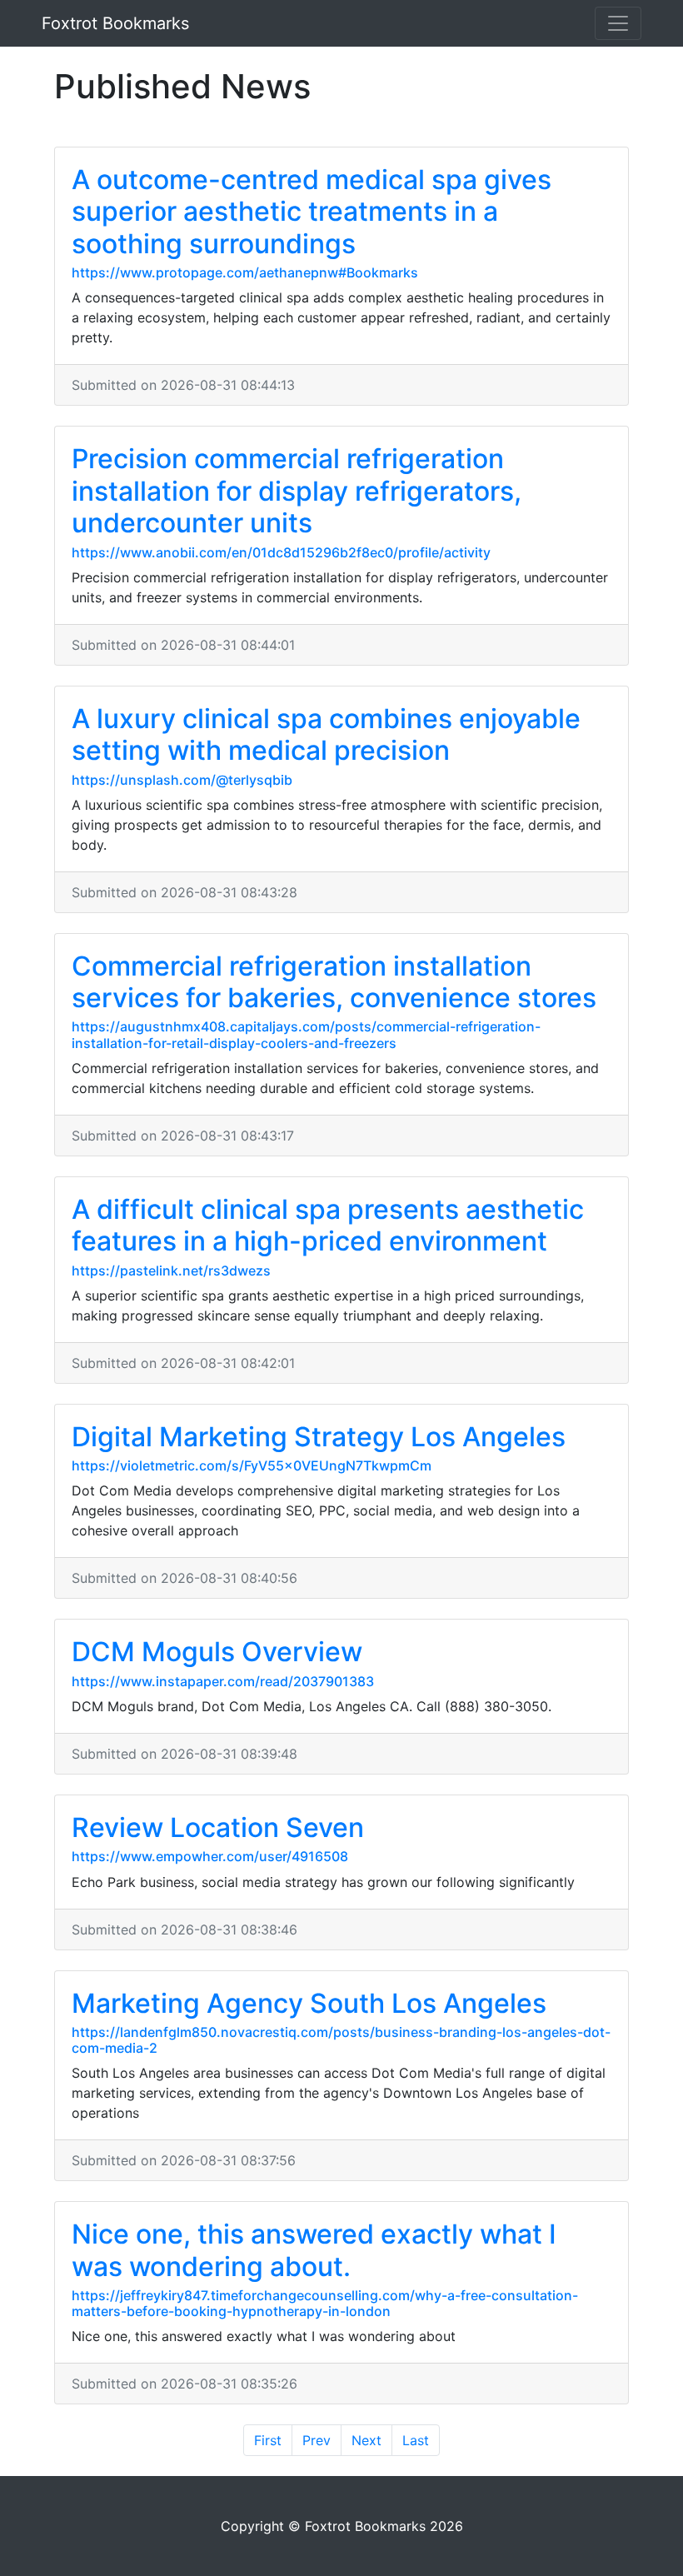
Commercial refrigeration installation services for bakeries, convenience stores (334, 982)
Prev (317, 2440)
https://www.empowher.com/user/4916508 (210, 1856)
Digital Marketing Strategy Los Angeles (319, 1437)
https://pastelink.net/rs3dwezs (171, 1271)
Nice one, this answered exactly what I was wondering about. (314, 2250)
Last (416, 2440)
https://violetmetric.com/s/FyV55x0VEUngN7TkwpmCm (252, 1465)
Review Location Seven (218, 1827)
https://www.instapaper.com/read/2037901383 (223, 1681)
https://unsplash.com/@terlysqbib (182, 780)
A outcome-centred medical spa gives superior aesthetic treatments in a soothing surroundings (312, 212)
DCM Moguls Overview (217, 1652)
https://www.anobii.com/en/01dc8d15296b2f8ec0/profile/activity (281, 552)
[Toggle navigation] (618, 23)
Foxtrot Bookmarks (115, 23)
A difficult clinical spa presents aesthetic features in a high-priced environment (328, 1225)
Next (366, 2440)
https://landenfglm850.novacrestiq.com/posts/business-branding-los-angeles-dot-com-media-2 (341, 2040)
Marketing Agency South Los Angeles (309, 2003)
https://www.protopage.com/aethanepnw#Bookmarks (245, 272)
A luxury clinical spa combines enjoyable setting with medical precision (326, 734)
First (268, 2440)
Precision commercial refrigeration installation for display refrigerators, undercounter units (297, 491)
